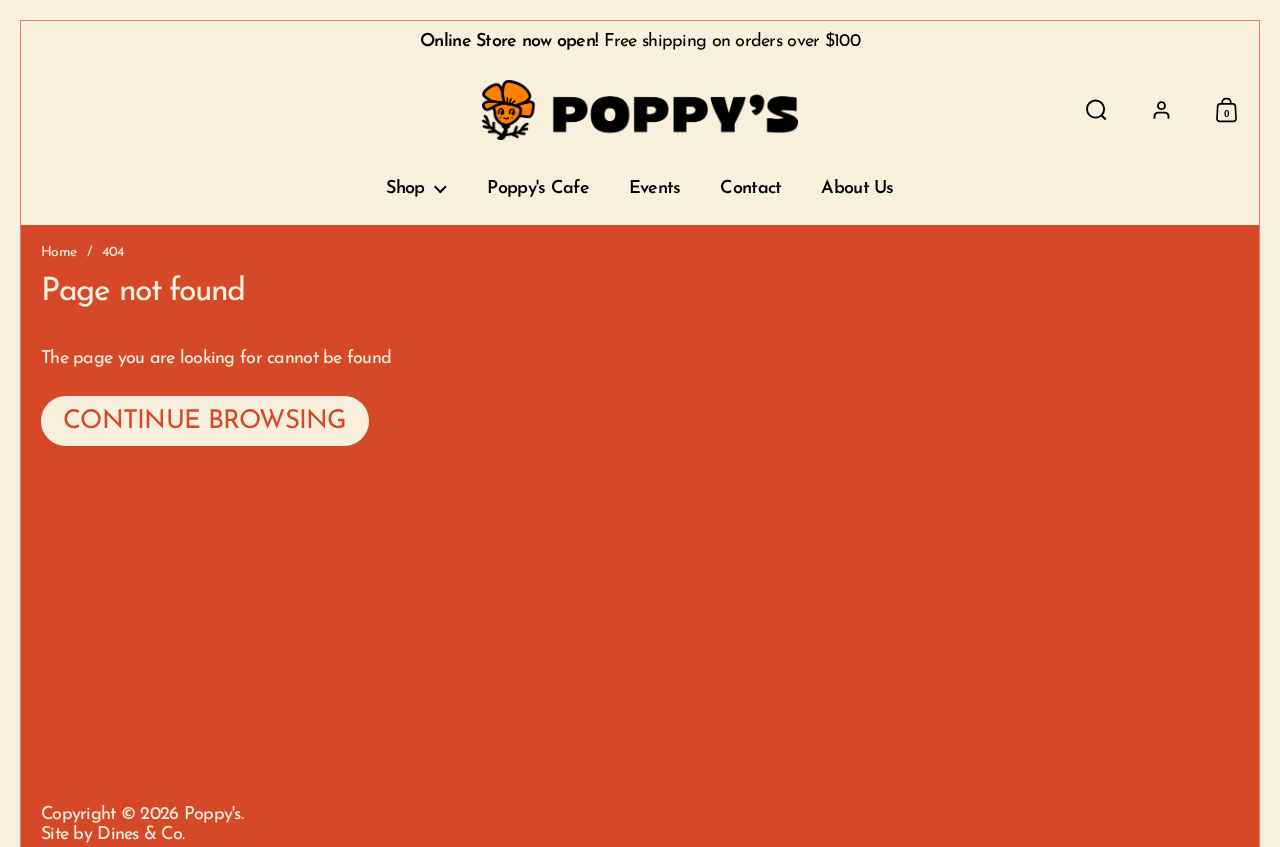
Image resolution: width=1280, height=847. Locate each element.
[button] (1096, 110)
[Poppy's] (640, 110)
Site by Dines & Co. (112, 835)
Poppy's (212, 815)
